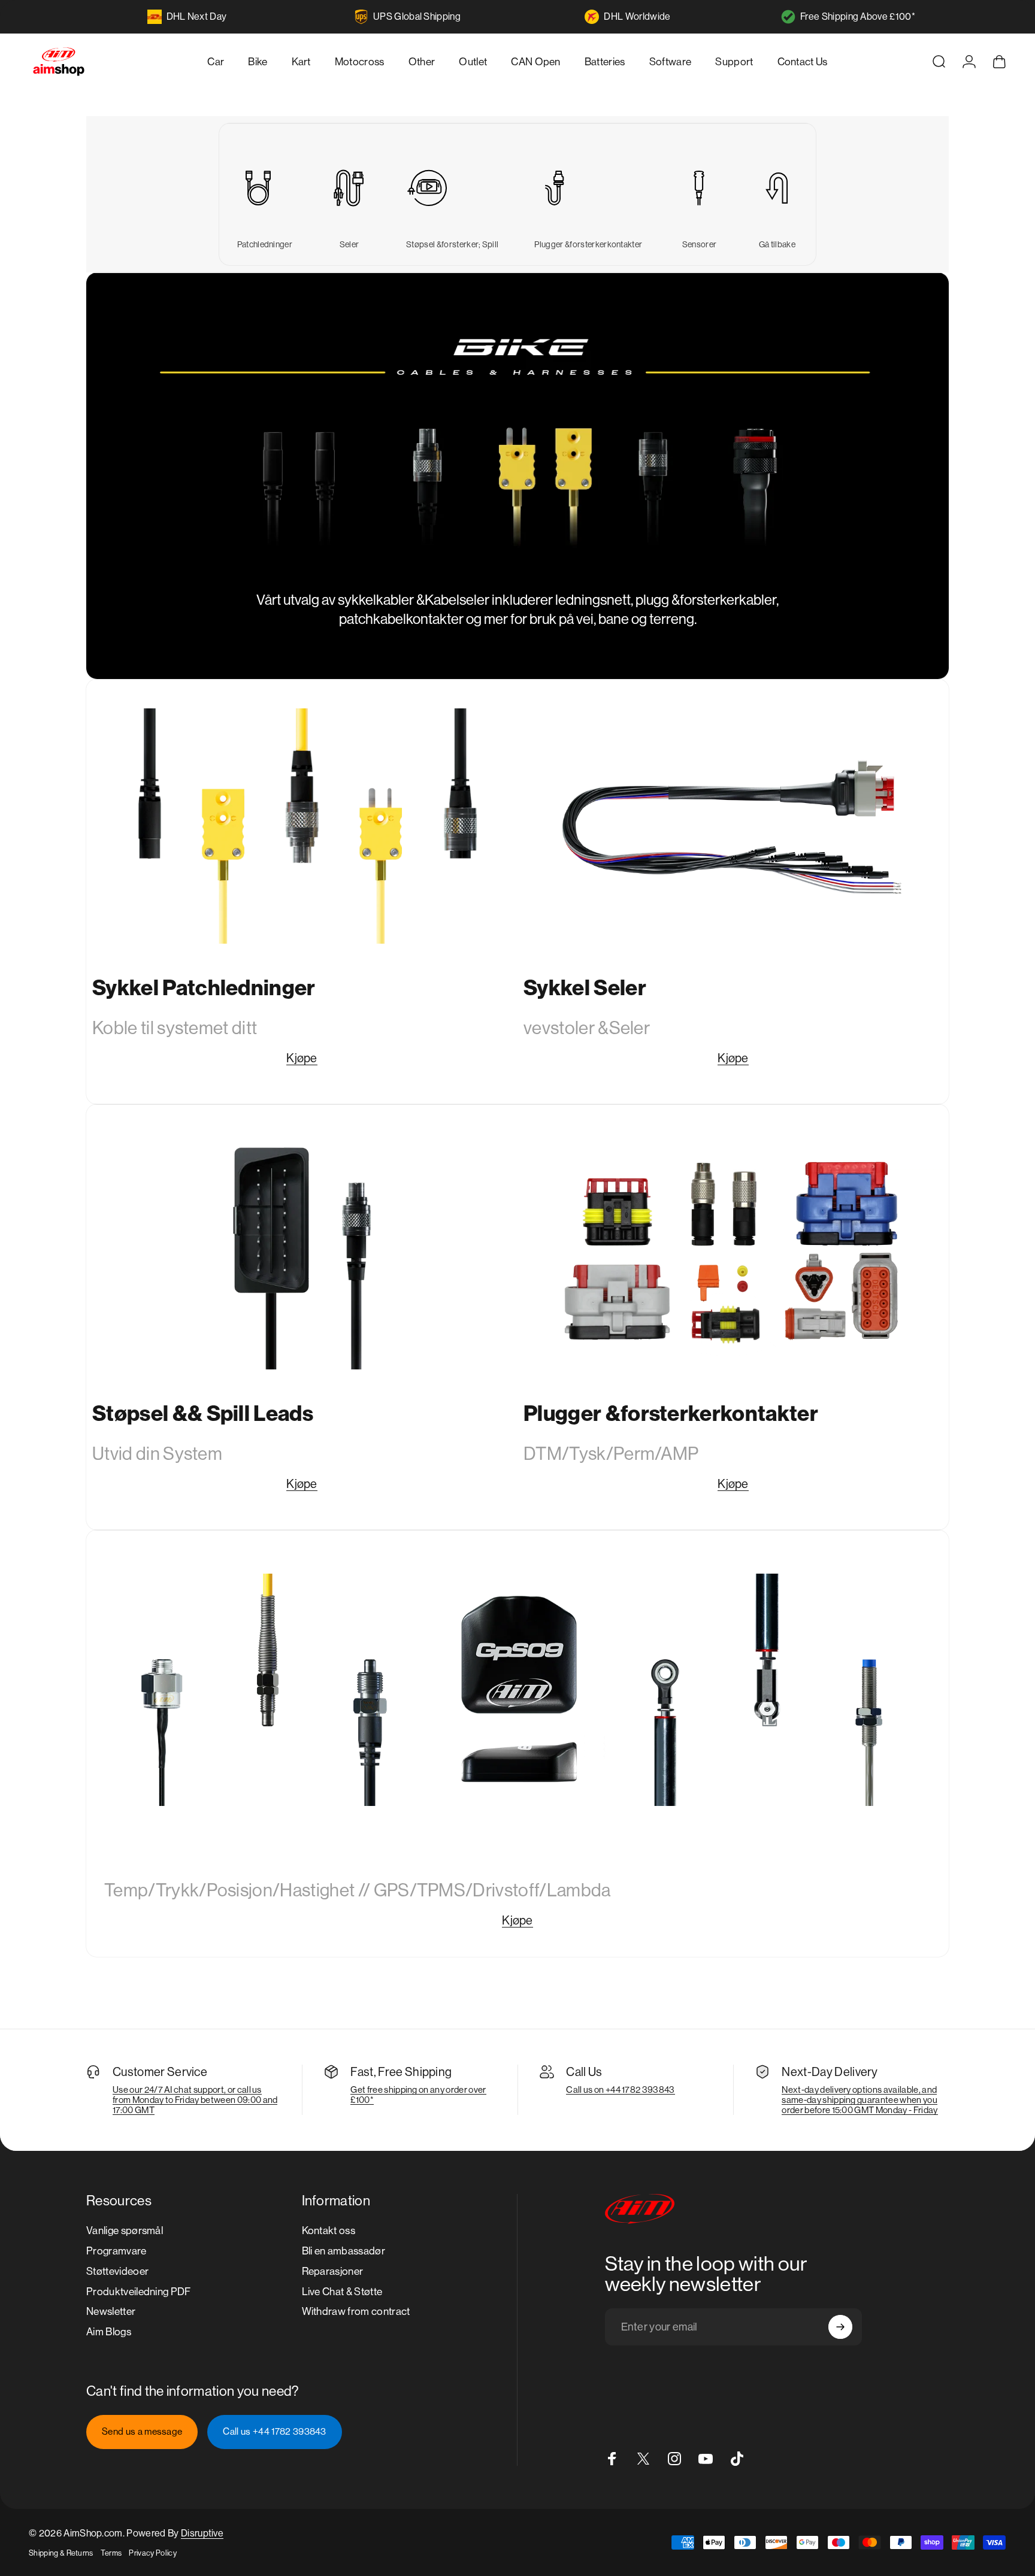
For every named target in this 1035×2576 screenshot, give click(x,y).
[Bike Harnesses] (349, 188)
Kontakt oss (329, 2230)
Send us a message (142, 2432)
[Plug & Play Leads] (452, 188)
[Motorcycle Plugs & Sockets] (733, 1251)
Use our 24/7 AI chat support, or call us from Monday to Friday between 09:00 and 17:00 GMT (195, 2100)
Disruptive (202, 2533)
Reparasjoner (333, 2271)
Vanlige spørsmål (125, 2230)
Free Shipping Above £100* (858, 16)
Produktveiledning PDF (139, 2292)
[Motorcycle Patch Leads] (302, 826)
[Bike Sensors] (699, 188)
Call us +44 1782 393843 (274, 2432)
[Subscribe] (840, 2327)
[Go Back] (777, 188)
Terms (111, 2553)
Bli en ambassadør (344, 2251)
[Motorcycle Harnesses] (733, 826)
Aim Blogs (109, 2332)
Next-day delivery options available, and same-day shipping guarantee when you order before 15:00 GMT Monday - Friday (860, 2100)
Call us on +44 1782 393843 (620, 2089)
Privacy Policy (152, 2553)
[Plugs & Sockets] (588, 188)
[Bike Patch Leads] (265, 188)
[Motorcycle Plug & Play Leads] (302, 1251)
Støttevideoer (117, 2271)
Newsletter (111, 2311)
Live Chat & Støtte (342, 2292)
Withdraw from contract (356, 2311)
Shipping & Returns (61, 2553)
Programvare (116, 2251)
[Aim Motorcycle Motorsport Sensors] (517, 1690)
